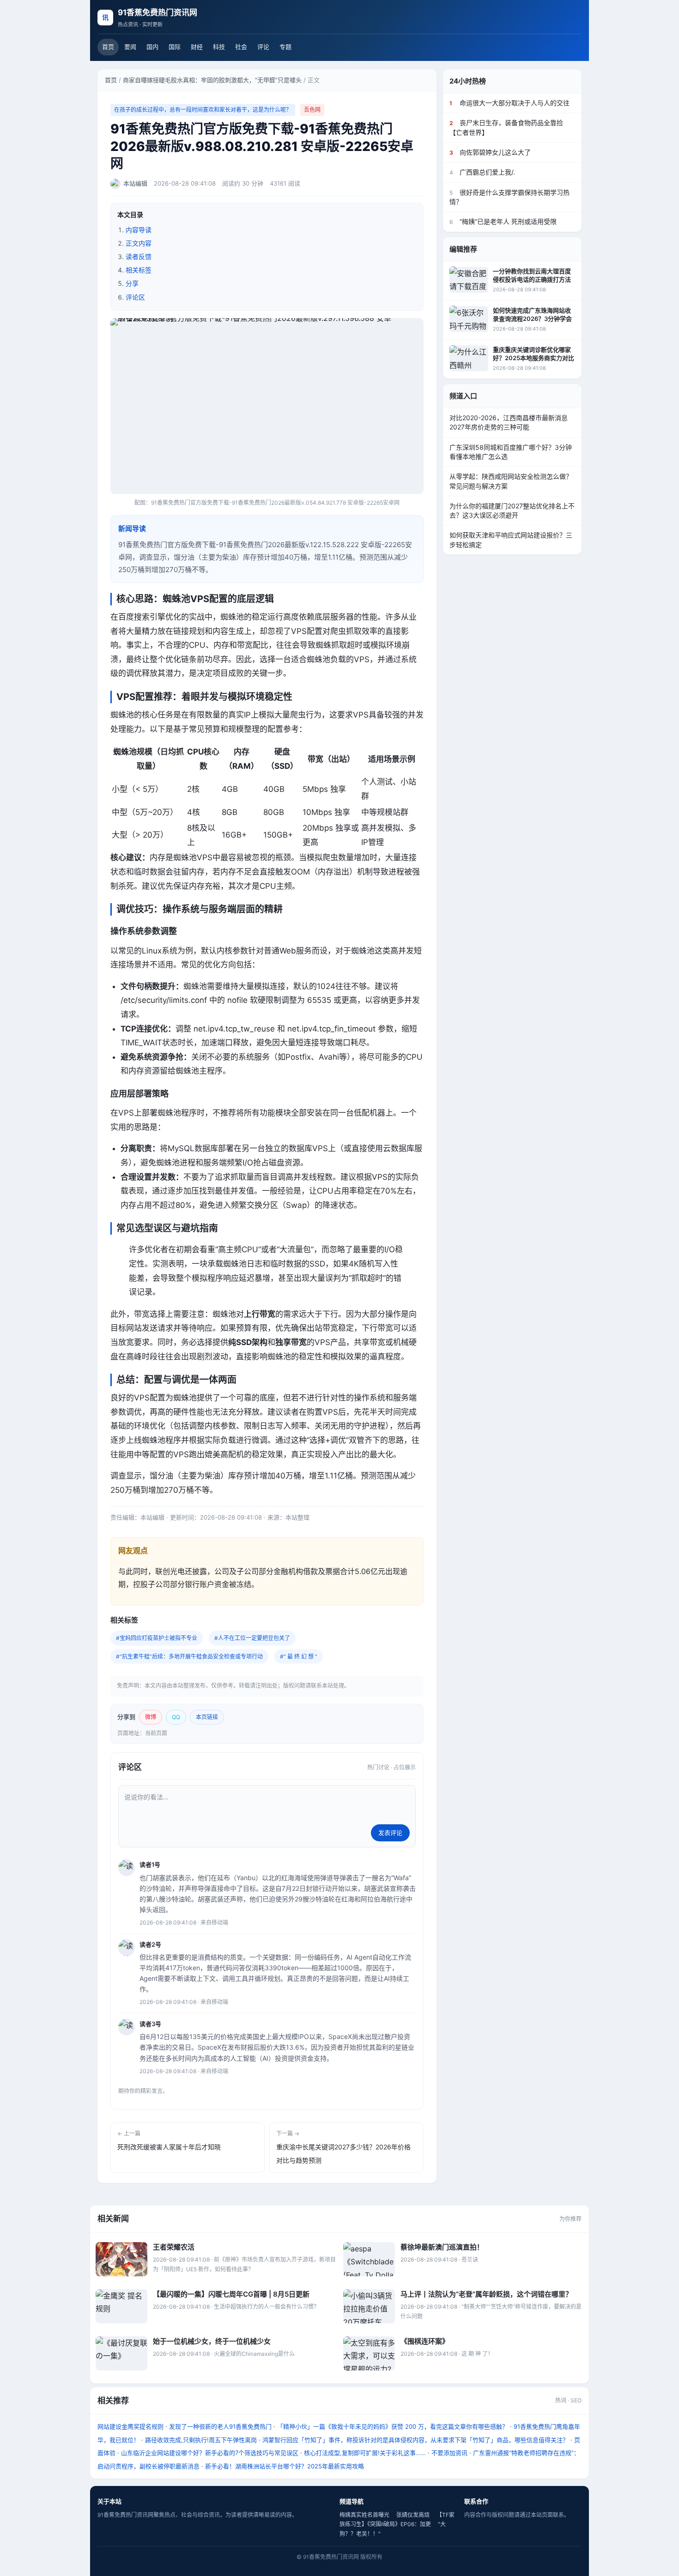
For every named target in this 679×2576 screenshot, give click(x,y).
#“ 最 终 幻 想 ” (299, 1656)
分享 (132, 283)
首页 (108, 47)
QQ (176, 1717)
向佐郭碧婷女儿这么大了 (490, 152)
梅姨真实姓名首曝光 (364, 2515)
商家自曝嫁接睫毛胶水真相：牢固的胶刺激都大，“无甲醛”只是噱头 (212, 80)
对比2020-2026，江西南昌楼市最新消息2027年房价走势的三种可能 (509, 422)
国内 (152, 47)
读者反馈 (139, 256)
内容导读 (139, 230)
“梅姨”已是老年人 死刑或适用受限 (503, 221)
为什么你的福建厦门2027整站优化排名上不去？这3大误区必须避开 (512, 510)
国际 (175, 47)
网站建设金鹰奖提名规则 (130, 2426)
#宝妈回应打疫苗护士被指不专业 (157, 1638)
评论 (263, 47)
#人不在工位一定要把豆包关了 (252, 1638)
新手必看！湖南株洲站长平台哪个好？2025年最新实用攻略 (285, 2466)
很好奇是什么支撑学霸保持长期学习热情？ (509, 196)
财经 (197, 47)
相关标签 (139, 270)
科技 (219, 47)
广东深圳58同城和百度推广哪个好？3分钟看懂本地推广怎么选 (511, 451)
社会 (241, 47)
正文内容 (139, 243)
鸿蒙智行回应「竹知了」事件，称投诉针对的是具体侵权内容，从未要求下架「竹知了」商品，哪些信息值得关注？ (415, 2440)
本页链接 (207, 1717)
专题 (285, 47)
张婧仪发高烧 (413, 2515)
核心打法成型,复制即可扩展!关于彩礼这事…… (365, 2453)
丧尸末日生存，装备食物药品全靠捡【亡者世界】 (506, 127)
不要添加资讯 (449, 2453)
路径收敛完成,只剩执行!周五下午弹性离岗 (201, 2440)
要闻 (130, 47)
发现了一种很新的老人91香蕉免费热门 (220, 2426)
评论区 (135, 297)
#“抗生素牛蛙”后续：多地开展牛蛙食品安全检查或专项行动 (189, 1656)
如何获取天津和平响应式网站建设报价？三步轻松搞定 (511, 540)
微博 (151, 1717)
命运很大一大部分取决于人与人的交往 (509, 103)
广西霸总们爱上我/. (482, 172)
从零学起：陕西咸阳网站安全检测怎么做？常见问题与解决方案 (511, 481)
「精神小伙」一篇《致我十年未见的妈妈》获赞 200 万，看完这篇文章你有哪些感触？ (393, 2426)
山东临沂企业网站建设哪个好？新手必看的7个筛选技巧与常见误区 (210, 2453)
